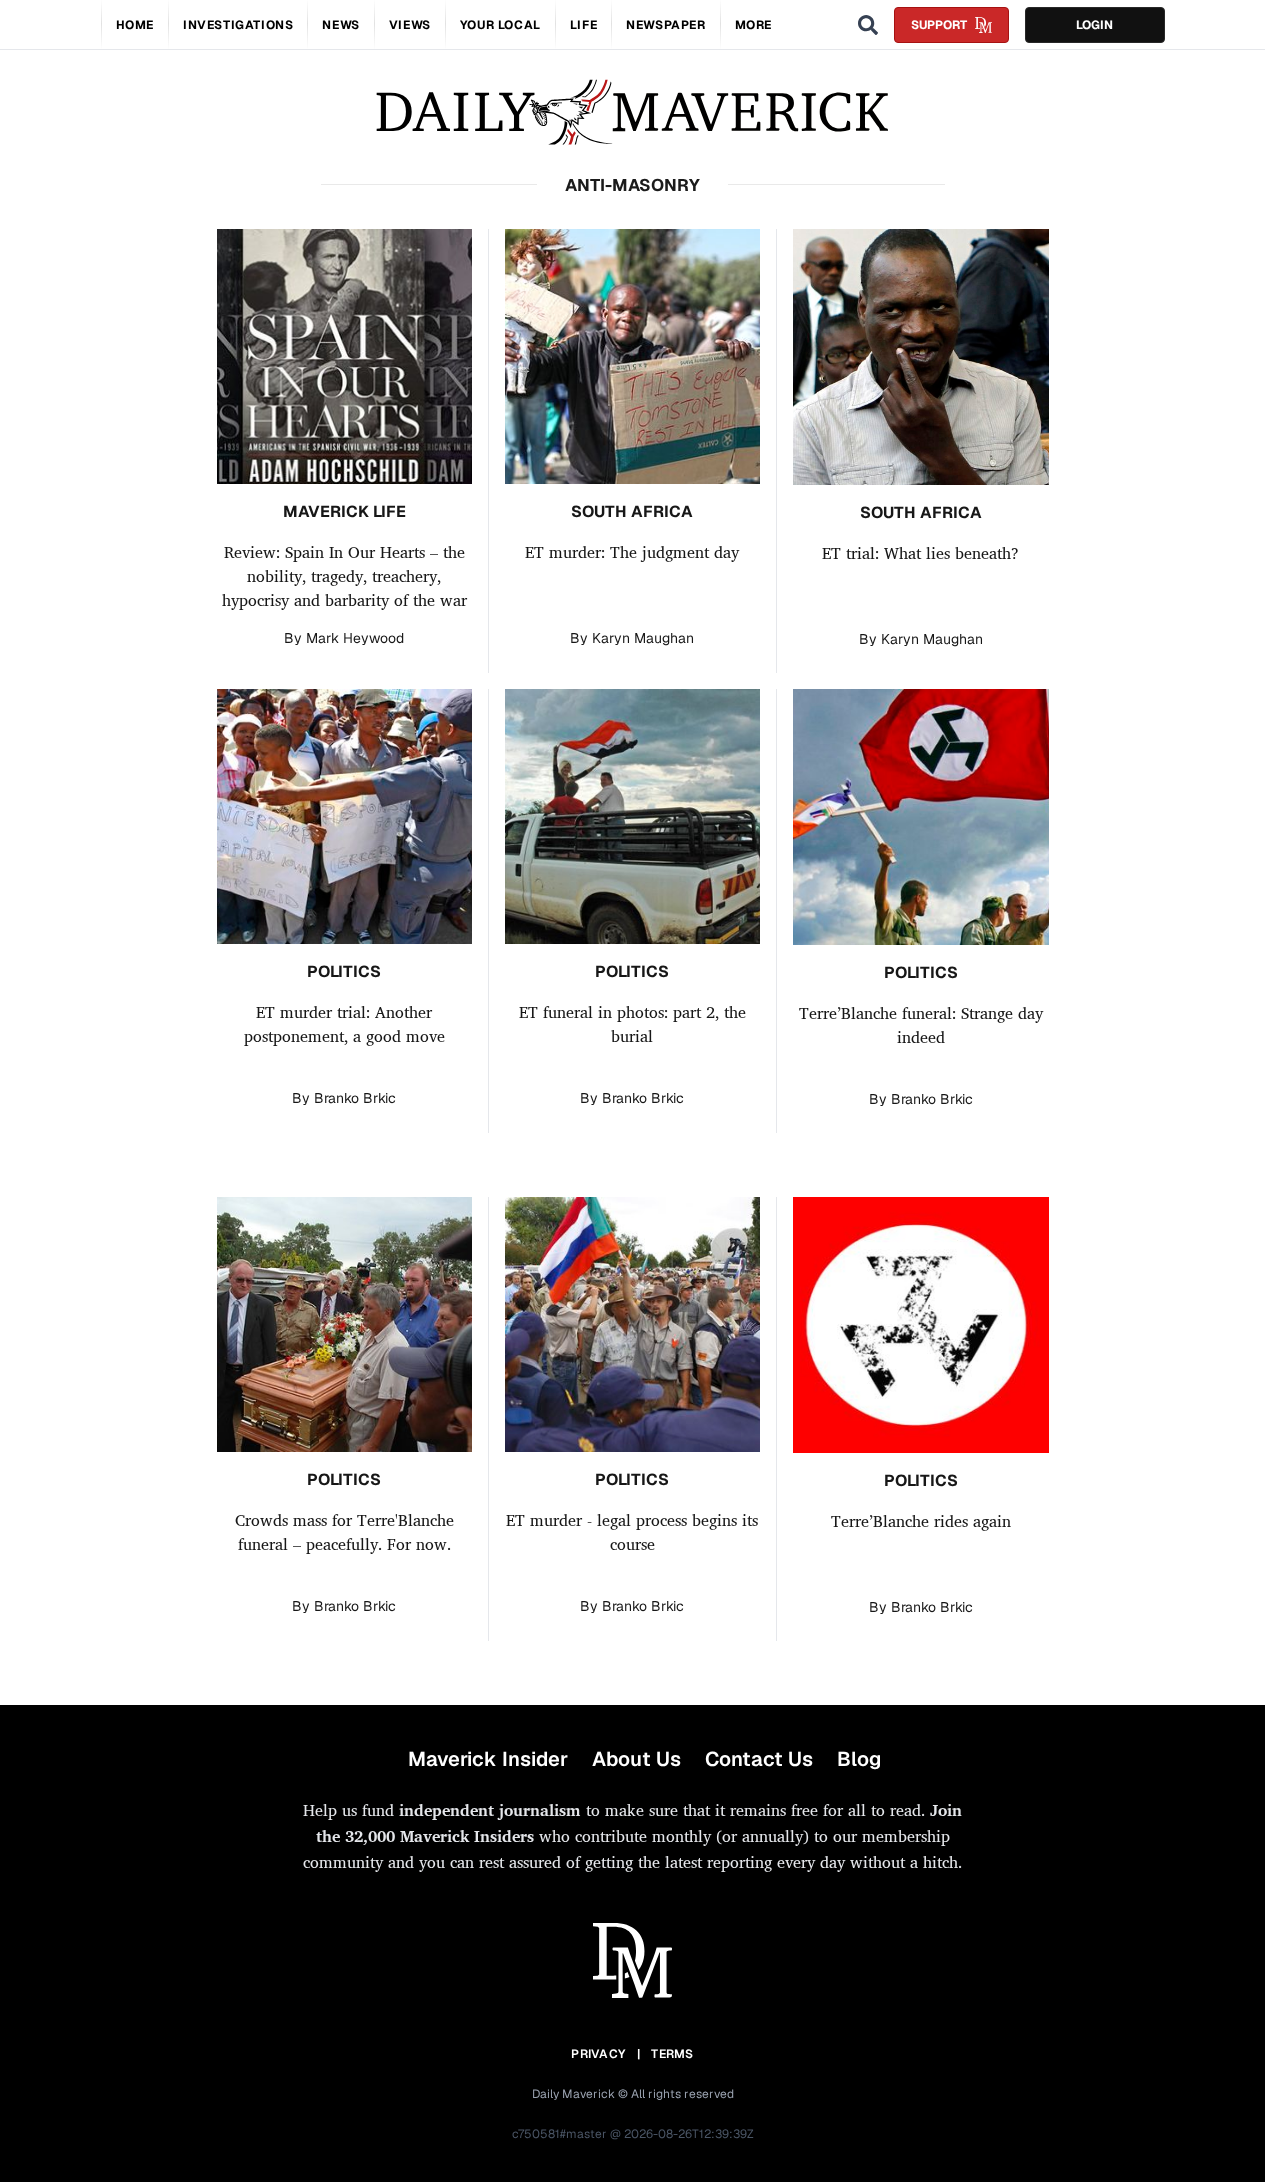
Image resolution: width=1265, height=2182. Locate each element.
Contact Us (759, 1759)
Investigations (238, 25)
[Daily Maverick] (632, 112)
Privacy (598, 2054)
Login (1094, 25)
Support (939, 25)
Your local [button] (500, 25)
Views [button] (410, 25)
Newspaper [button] (665, 25)
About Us (636, 1759)
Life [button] (583, 25)
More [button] (753, 25)
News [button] (340, 25)
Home (135, 25)
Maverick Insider (488, 1759)
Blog (859, 1759)
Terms (672, 2054)
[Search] (868, 25)
